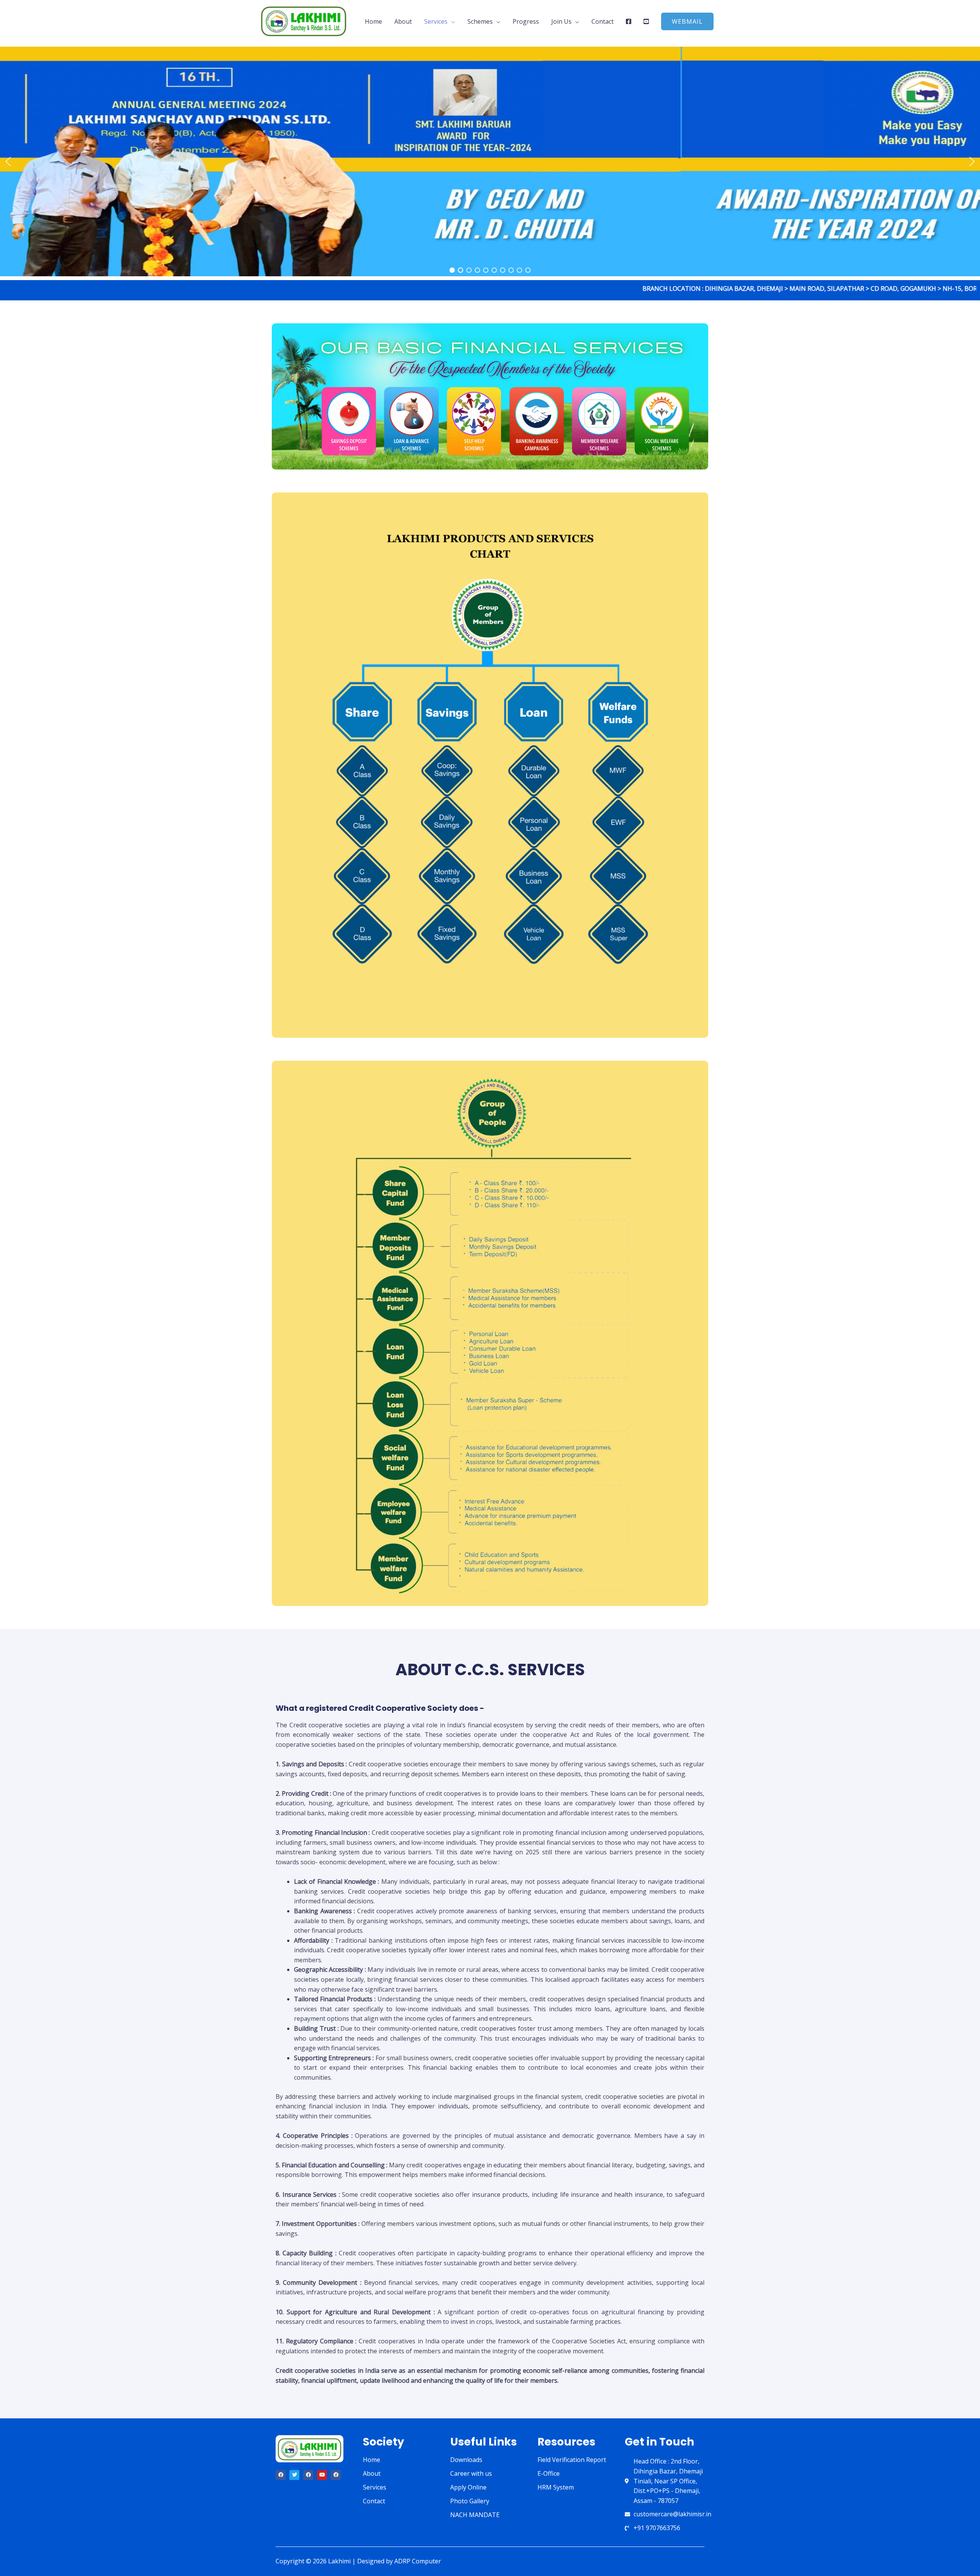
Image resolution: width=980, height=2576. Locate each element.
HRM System (556, 2487)
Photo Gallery (470, 2501)
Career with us (471, 2473)
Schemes (480, 21)
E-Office (549, 2473)
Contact (603, 21)
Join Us (561, 21)
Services (436, 21)
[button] (687, 21)
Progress (526, 21)
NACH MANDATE (475, 2515)
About (403, 21)
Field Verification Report (572, 2460)
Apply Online (468, 2487)
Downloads (466, 2460)
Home (373, 21)
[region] (490, 161)
